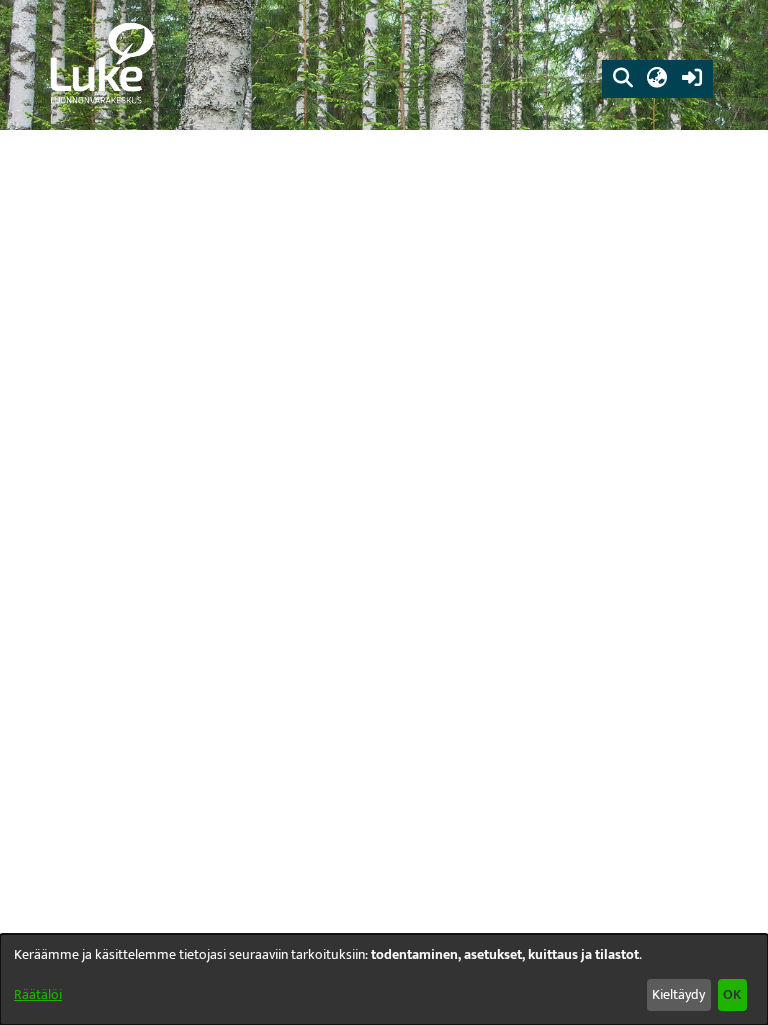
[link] (100, 65)
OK (732, 994)
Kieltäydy (678, 994)
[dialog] (384, 979)
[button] (622, 79)
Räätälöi (38, 994)
